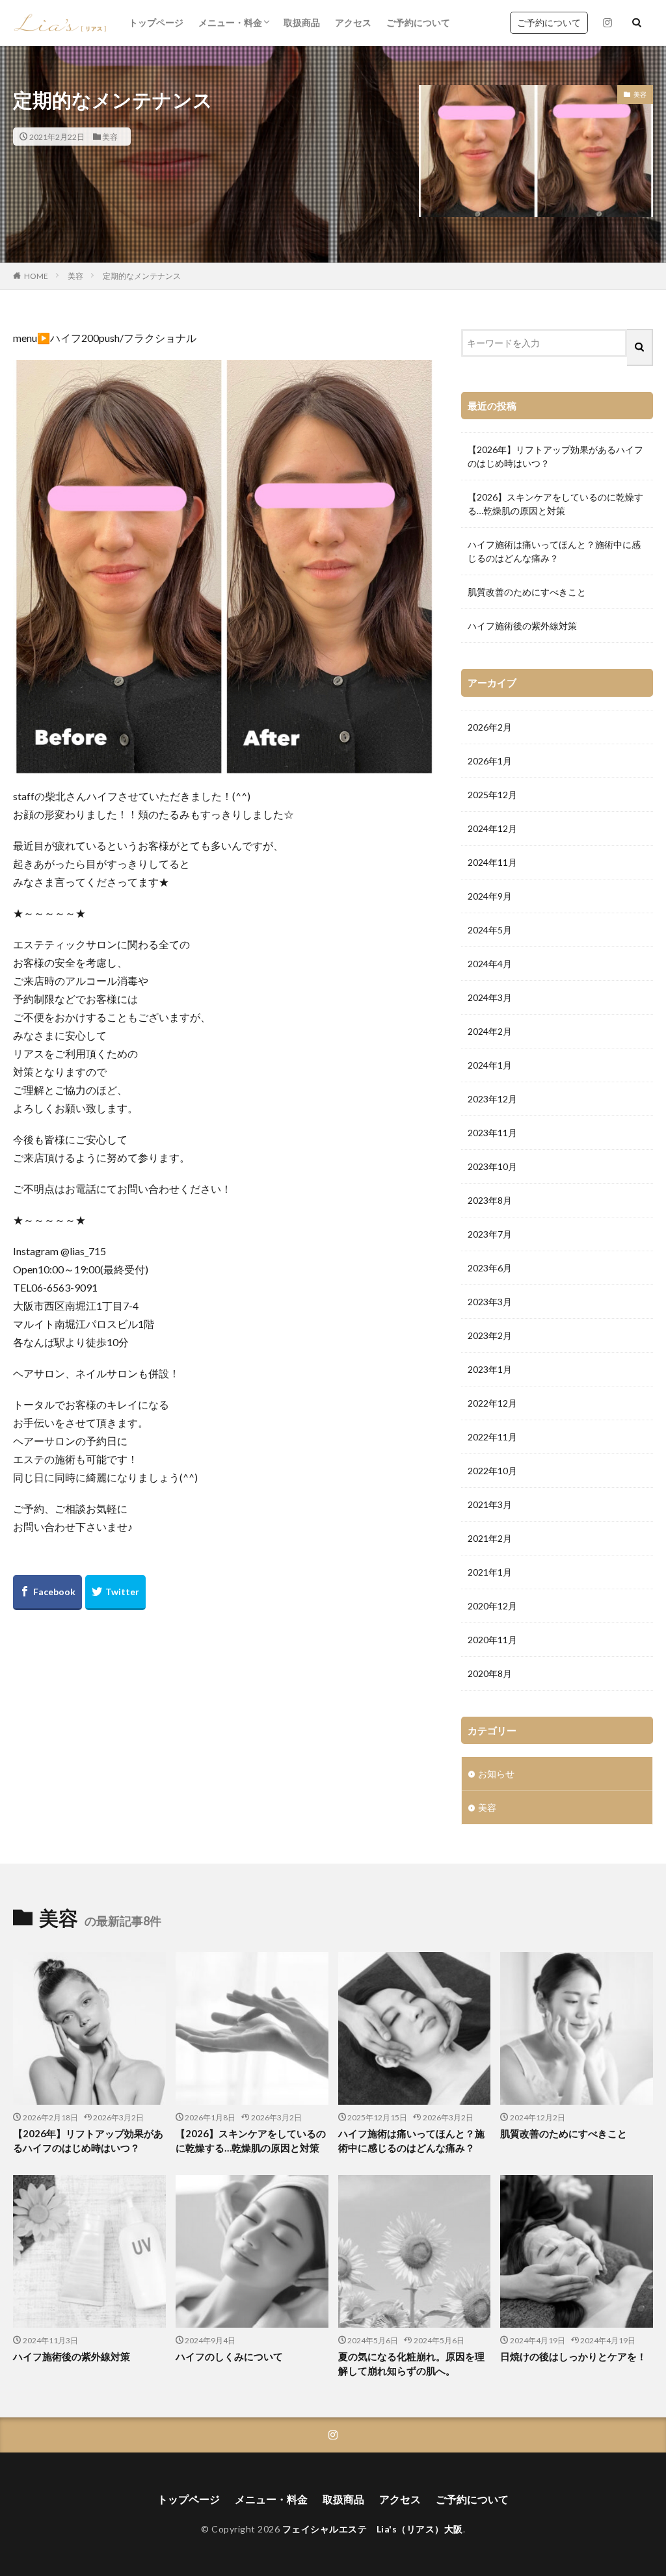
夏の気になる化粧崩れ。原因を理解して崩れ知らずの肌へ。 (411, 2364)
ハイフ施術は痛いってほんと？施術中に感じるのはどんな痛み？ (554, 551)
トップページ (156, 22)
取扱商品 (302, 22)
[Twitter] (115, 1593)
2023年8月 (490, 1200)
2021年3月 (490, 1504)
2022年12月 (492, 1403)
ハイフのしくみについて (229, 2356)
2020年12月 (492, 1606)
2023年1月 (490, 1369)
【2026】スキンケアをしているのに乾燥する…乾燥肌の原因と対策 (555, 504)
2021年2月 (490, 1538)
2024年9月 (490, 896)
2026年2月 (490, 727)
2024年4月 (490, 964)
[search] (640, 347)
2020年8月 (490, 1673)
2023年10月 (492, 1166)
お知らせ (496, 1774)
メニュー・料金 (230, 22)
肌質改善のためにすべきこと (527, 592)
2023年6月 (490, 1268)
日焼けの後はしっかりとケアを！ (573, 2356)
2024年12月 (492, 828)
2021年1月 (490, 1572)
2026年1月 (490, 761)
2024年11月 (492, 862)
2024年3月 (490, 997)
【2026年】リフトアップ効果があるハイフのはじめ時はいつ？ (555, 456)
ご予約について (418, 22)
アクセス (353, 22)
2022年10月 (492, 1471)
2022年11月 (492, 1437)
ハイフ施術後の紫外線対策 (522, 626)
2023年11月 (492, 1133)
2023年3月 (490, 1302)
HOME (36, 276)
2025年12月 (492, 795)
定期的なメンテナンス (142, 276)
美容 (110, 137)
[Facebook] (47, 1593)
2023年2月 (490, 1335)
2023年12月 (492, 1099)
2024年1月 (490, 1065)
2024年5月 (490, 930)
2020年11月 (492, 1640)
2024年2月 (490, 1031)
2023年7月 (490, 1234)
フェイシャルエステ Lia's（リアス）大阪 (373, 2529)
